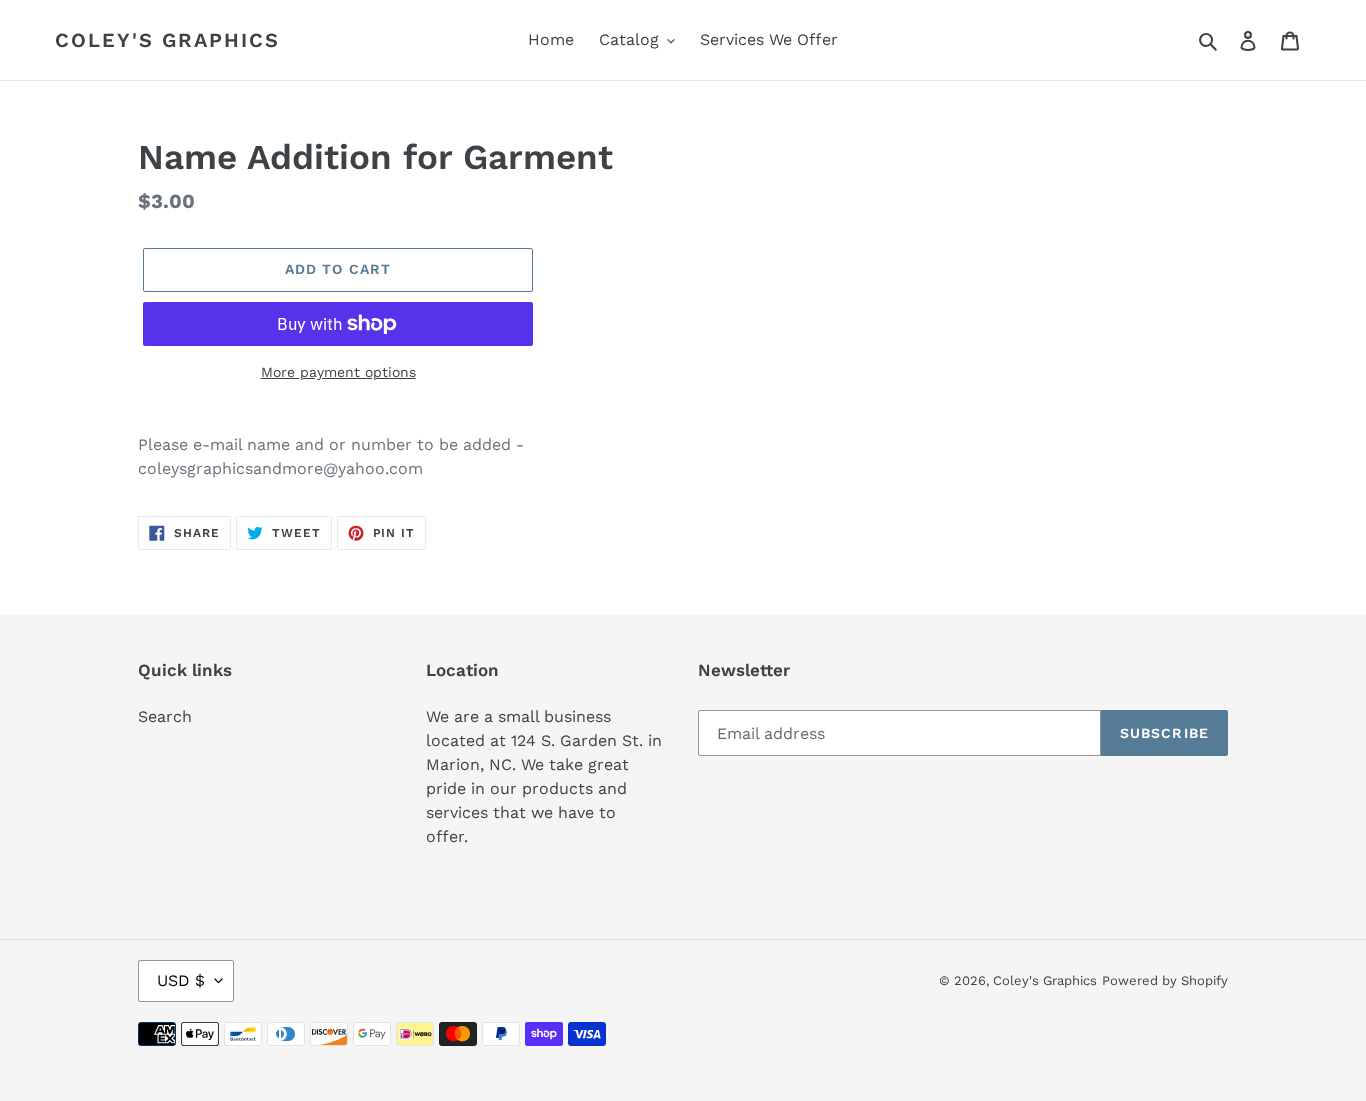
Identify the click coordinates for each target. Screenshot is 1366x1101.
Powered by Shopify (1165, 980)
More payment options (338, 372)
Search (165, 716)
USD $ (181, 980)
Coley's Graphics (167, 40)
